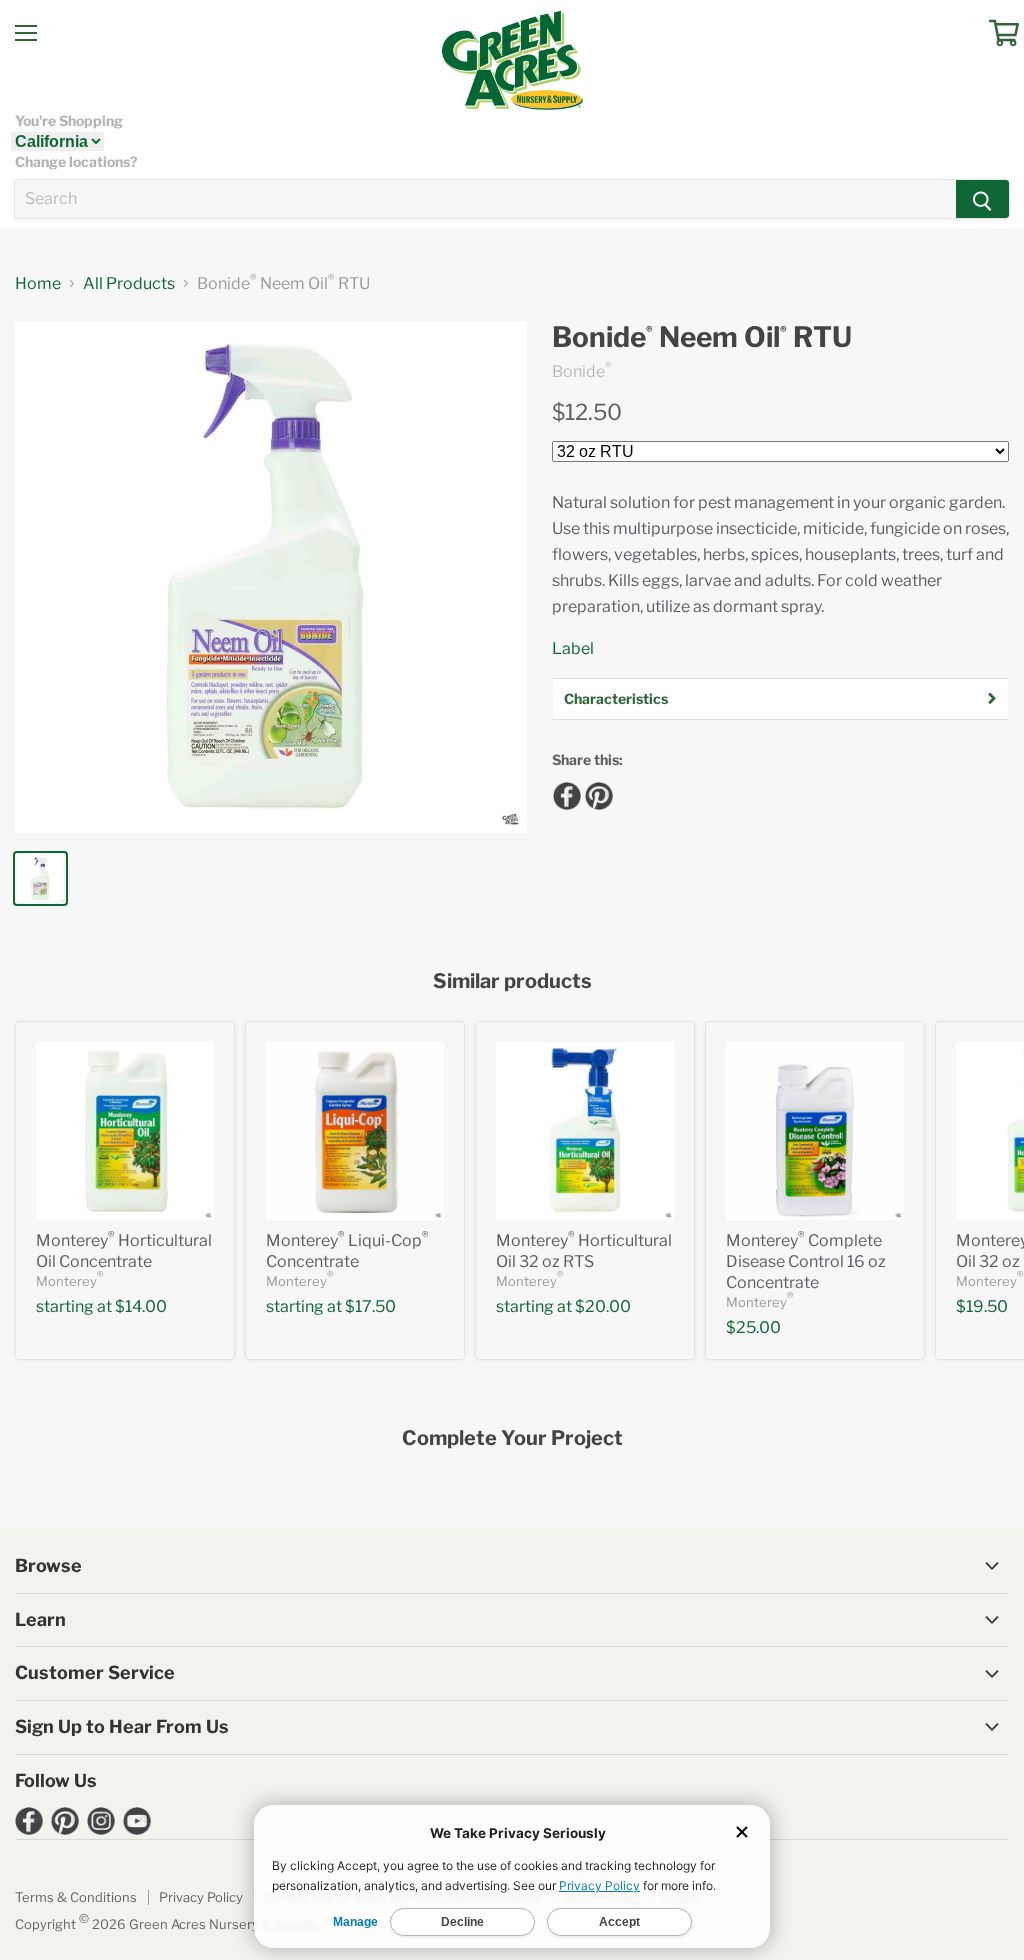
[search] (485, 199)
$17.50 (370, 1306)
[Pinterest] (596, 793)
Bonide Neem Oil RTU (702, 337)
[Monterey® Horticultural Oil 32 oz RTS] (585, 1131)
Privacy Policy (201, 1897)
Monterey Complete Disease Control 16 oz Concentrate (806, 1261)
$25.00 (753, 1327)
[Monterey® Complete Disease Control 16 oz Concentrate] (815, 1131)
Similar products (512, 981)
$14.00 (141, 1306)
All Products (129, 284)
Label (573, 648)
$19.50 (982, 1306)
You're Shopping (69, 121)
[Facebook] (564, 793)
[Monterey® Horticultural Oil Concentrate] (125, 1131)
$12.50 (587, 412)
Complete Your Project (512, 1438)
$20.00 (603, 1306)
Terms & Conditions (76, 1897)
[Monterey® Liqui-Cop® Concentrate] (355, 1131)
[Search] (982, 199)
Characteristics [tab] (616, 698)
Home (38, 284)
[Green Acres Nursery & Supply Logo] (512, 60)
